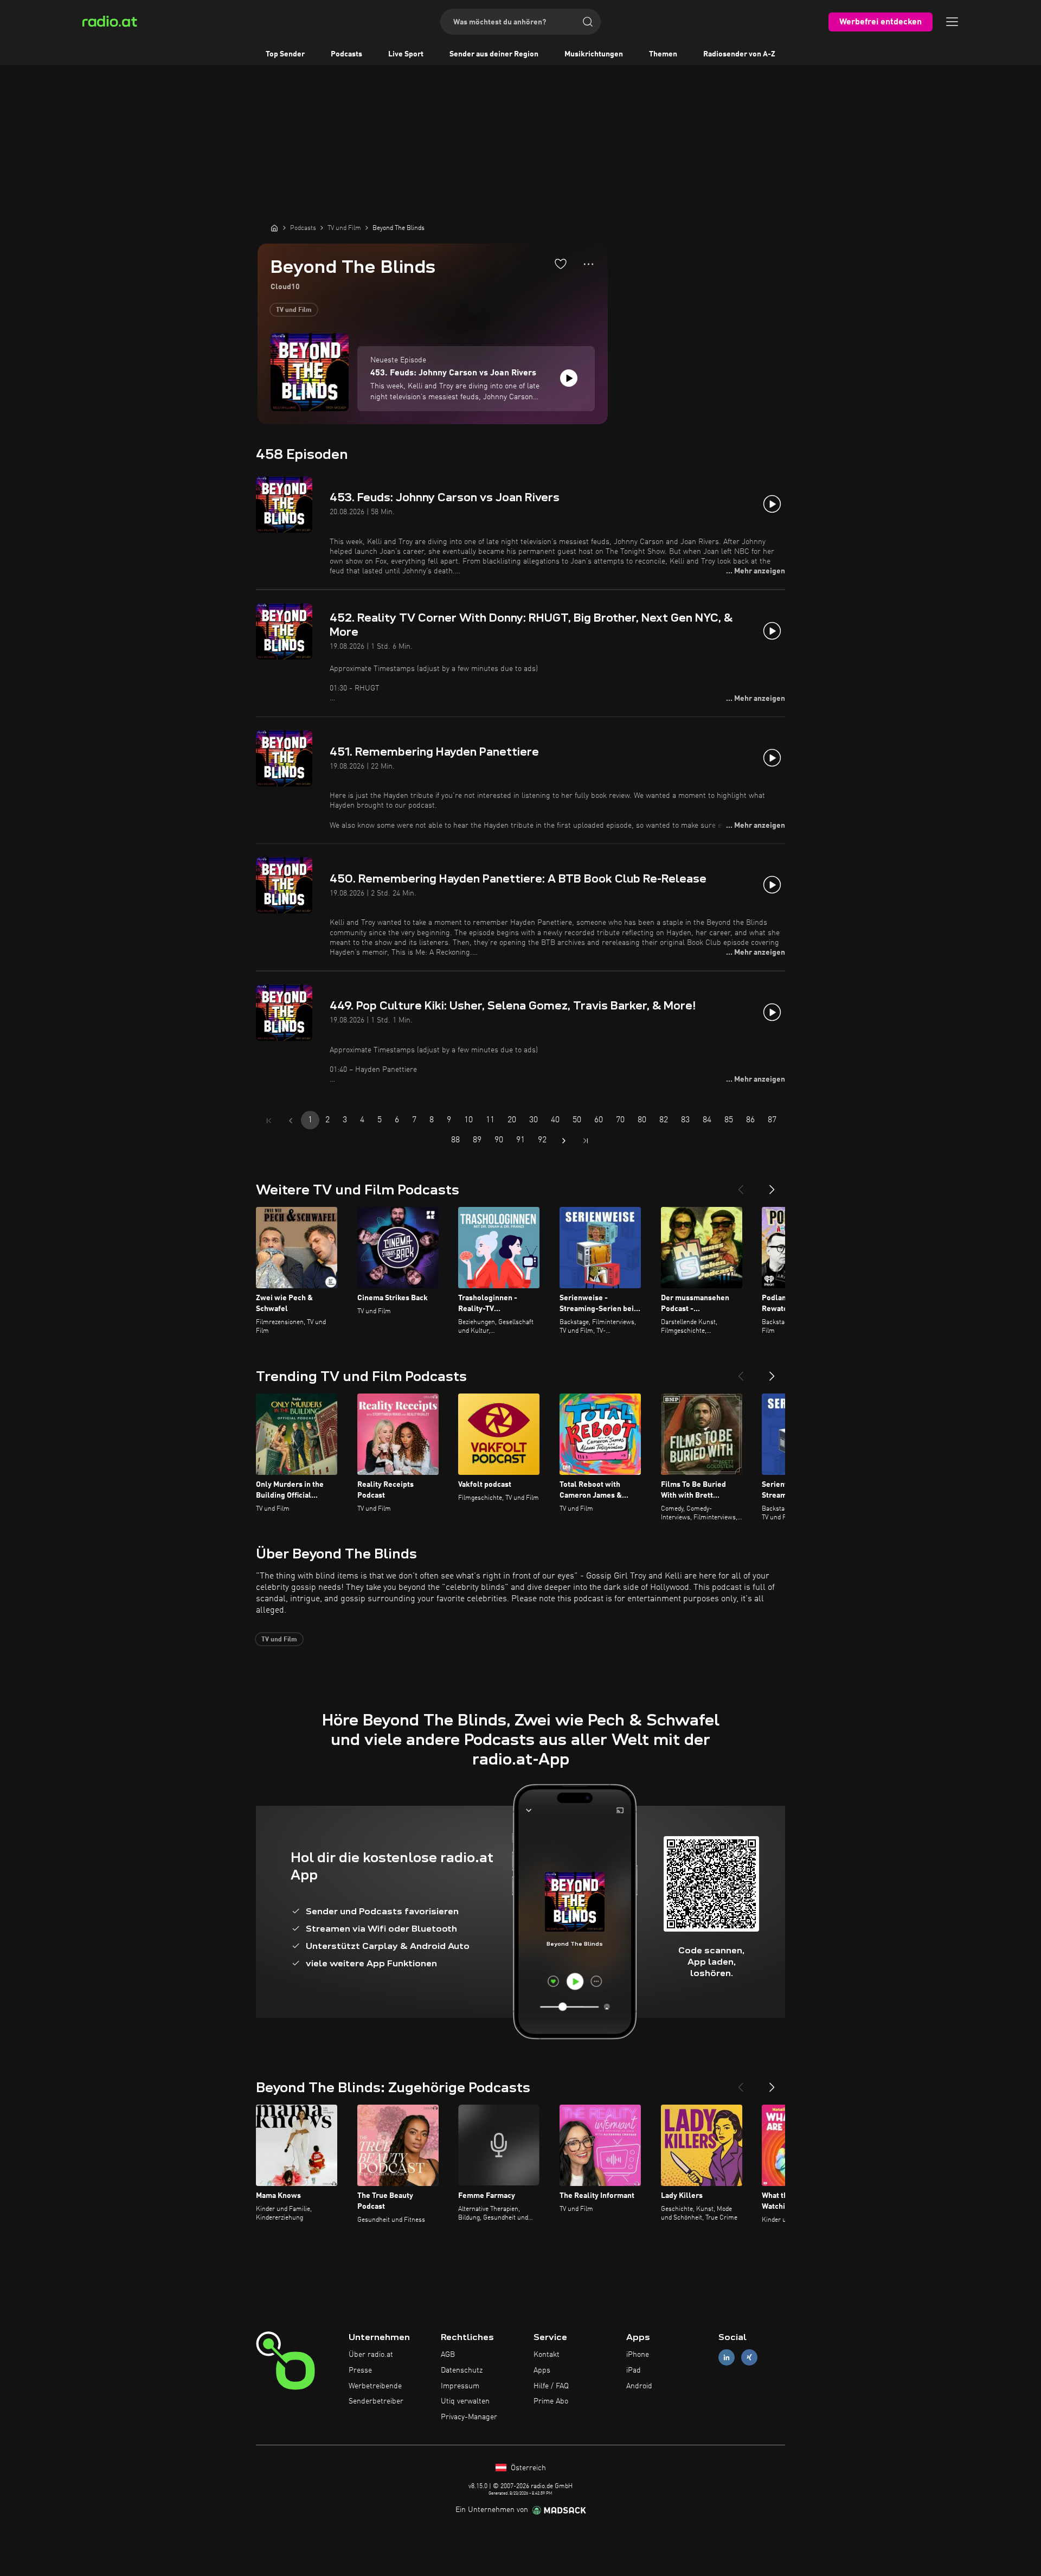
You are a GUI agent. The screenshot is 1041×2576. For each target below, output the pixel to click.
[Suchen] (588, 22)
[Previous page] (291, 1121)
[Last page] (586, 1141)
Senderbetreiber (376, 2401)
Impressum (460, 2386)
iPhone (638, 2355)
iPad (634, 2370)
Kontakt (547, 2355)
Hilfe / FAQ (551, 2386)
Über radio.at (371, 2355)
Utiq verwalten (465, 2401)
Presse (360, 2370)
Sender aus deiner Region (494, 54)
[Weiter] (772, 1185)
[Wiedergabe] (569, 378)
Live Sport (406, 54)
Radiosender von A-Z (739, 54)
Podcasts (346, 54)
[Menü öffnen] (952, 22)
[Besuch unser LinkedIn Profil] (727, 2358)
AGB (448, 2355)
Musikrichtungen (594, 54)
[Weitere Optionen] (589, 264)
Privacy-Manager (469, 2417)
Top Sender (285, 54)
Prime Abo (551, 2401)
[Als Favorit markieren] (561, 264)
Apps (542, 2370)
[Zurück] (741, 1185)
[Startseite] (274, 228)
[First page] (269, 1121)
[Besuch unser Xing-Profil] (749, 2358)
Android (639, 2386)
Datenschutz (462, 2370)
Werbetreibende (375, 2386)
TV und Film (294, 310)
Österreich (527, 2468)
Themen (663, 54)
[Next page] (564, 1141)
